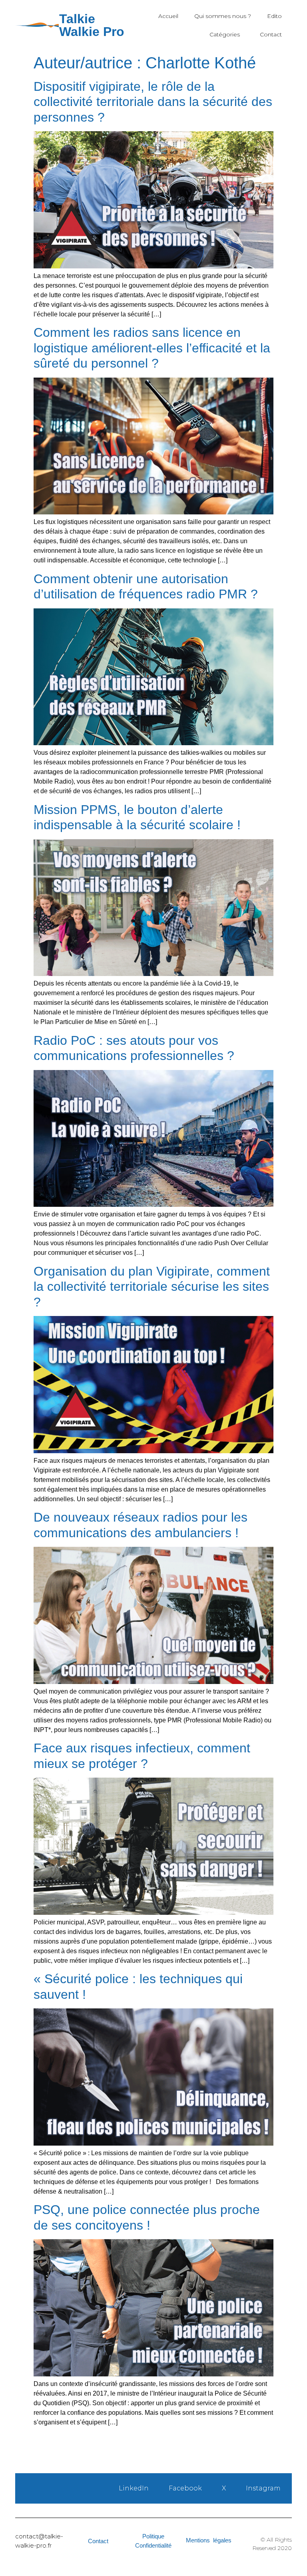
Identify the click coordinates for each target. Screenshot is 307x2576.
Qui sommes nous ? (223, 16)
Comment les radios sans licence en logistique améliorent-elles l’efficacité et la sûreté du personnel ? (152, 348)
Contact (271, 34)
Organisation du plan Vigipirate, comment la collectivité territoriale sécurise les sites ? (152, 1287)
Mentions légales (209, 2540)
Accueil (168, 16)
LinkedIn (134, 2488)
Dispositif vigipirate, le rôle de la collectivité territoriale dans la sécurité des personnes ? (153, 102)
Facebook (185, 2488)
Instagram (263, 2488)
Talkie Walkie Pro (92, 25)
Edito (274, 16)
